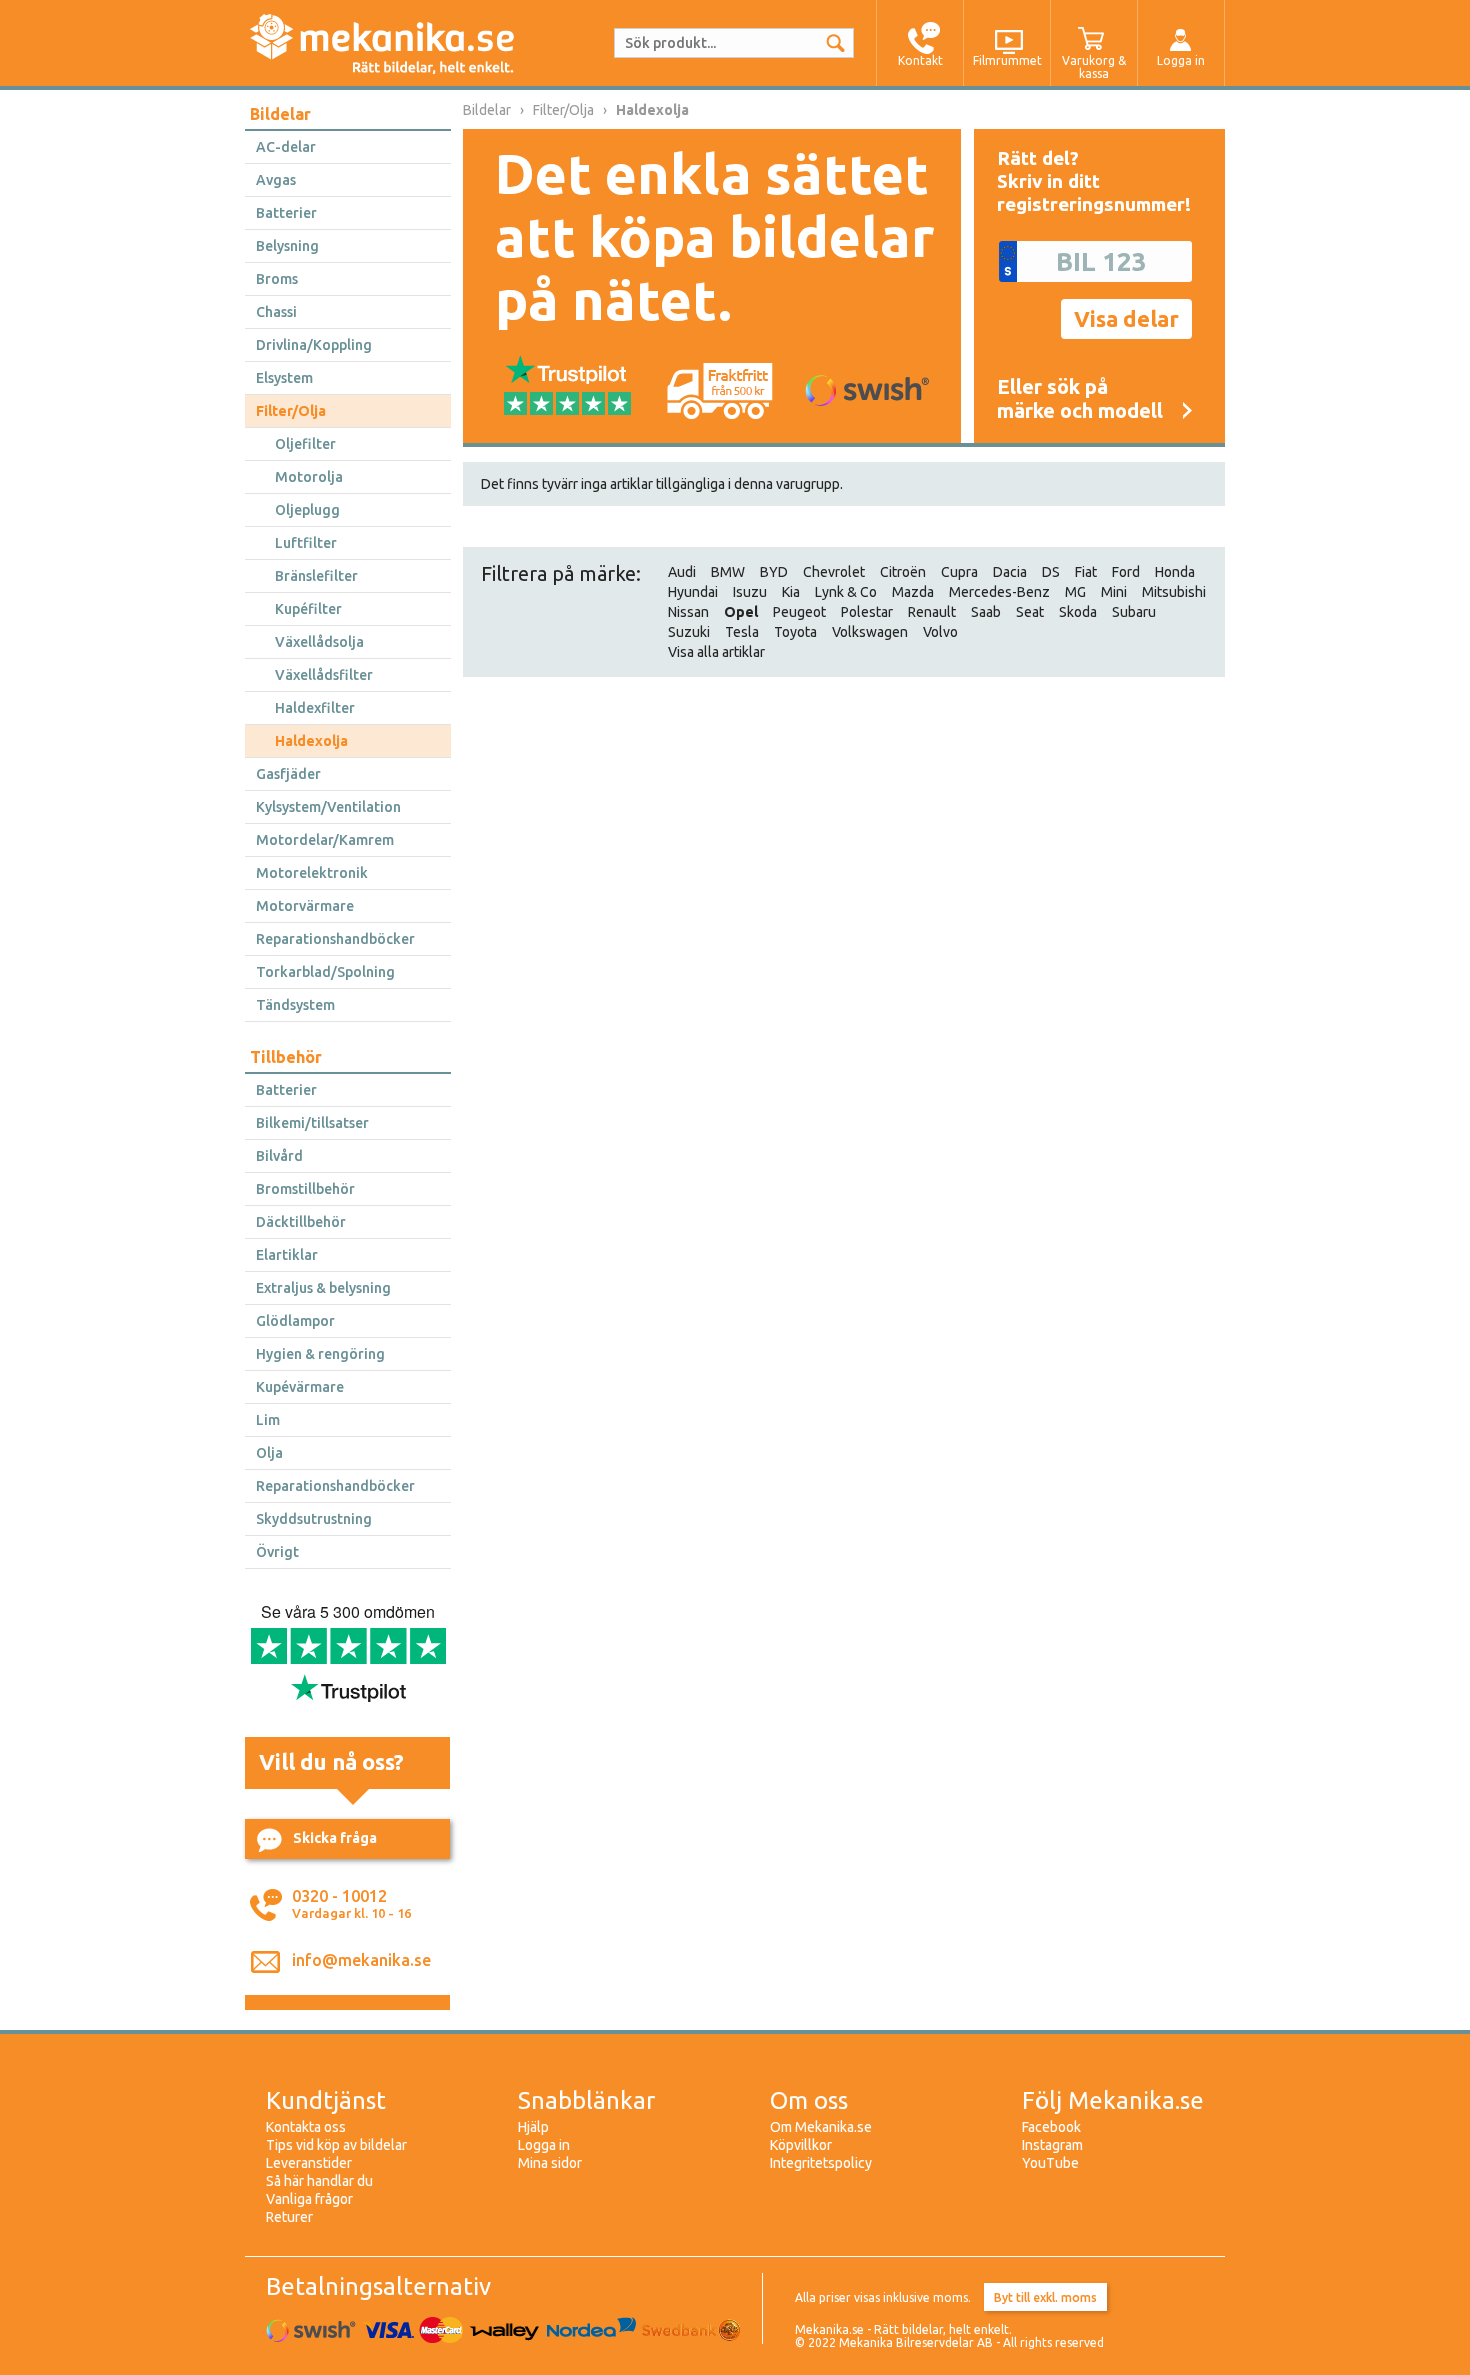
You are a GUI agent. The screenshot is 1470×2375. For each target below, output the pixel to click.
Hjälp (533, 2127)
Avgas (276, 180)
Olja (269, 1453)
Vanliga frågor (309, 2199)
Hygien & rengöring (320, 1354)
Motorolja (309, 477)
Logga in (544, 2145)
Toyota (795, 632)
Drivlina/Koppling (314, 345)
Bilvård (279, 1156)
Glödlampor (295, 1321)
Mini (1114, 592)
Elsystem (284, 378)
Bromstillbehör (305, 1189)
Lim (268, 1420)
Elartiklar (287, 1255)
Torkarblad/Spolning (325, 972)
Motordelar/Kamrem (325, 840)
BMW (728, 572)
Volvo (940, 632)
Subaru (1134, 612)
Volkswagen (870, 632)
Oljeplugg (307, 510)
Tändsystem (295, 1005)
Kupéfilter (308, 609)
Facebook (1051, 2127)
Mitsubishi (1174, 592)
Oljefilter (305, 444)
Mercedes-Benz (999, 592)
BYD (774, 572)
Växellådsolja (319, 642)
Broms (277, 279)
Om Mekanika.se (821, 2127)
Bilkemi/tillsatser (312, 1123)
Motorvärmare (305, 906)
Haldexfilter (315, 708)
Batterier (286, 213)
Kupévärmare (300, 1387)
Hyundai (693, 592)
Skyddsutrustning (314, 1519)
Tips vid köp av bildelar (336, 2145)
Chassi (276, 312)
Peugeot (799, 612)
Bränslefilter (316, 576)
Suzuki (689, 632)
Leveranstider (309, 2163)
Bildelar (280, 114)
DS (1051, 572)
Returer (289, 2217)
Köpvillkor (801, 2145)
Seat (1030, 612)
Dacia (1010, 572)
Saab (986, 612)
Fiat (1086, 572)
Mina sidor (550, 2163)
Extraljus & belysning (323, 1288)
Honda (1175, 572)
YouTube (1050, 2163)
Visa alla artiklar (716, 652)
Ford (1126, 572)
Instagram (1052, 2145)
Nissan (688, 612)
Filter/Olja (291, 411)
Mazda (913, 592)
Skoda (1078, 612)
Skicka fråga (335, 1838)
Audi (682, 572)
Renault (932, 612)
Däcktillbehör (301, 1222)
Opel (741, 612)
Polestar (867, 612)
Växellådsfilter (324, 675)
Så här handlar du (319, 2181)
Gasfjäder (288, 774)
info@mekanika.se (361, 1960)
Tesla (742, 632)
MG (1075, 592)
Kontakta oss (306, 2127)
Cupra (959, 572)
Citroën (903, 572)
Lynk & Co (846, 592)
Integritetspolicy (821, 2163)
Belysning (287, 246)
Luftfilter (306, 543)
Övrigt (277, 1552)
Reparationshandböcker (335, 939)
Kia (791, 592)
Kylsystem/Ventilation (328, 807)
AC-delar (286, 147)
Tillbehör (286, 1057)
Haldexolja (311, 741)
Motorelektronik (312, 873)
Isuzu (750, 592)
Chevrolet (834, 572)
